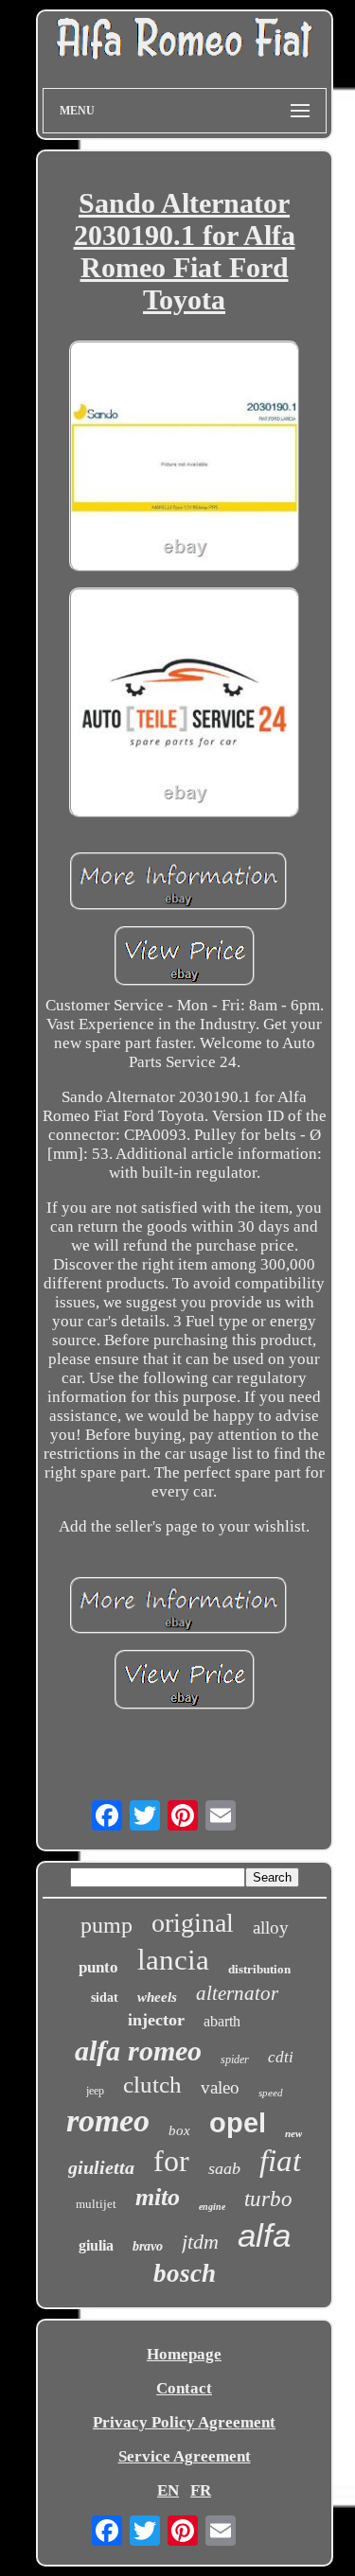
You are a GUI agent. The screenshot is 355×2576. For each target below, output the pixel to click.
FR (201, 2490)
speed (271, 2093)
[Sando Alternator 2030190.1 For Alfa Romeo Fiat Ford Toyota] (185, 458)
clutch (152, 2085)
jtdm (200, 2242)
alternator (237, 1993)
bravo (148, 2246)
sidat (105, 1998)
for (171, 2161)
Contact (184, 2388)
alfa (264, 2235)
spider (235, 2059)
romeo (108, 2120)
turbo (268, 2199)
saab (224, 2168)
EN (168, 2490)
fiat (280, 2161)
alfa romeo (138, 2050)
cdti (281, 2057)
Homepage (184, 2354)
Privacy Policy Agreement (184, 2422)
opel (238, 2123)
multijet (96, 2204)
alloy (271, 1928)
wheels (157, 1997)
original (193, 1923)
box (179, 2130)
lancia (173, 1960)
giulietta (101, 2167)
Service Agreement (185, 2456)
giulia (96, 2245)
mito (158, 2197)
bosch (185, 2273)
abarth (222, 2021)
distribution (259, 1969)
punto (98, 1967)
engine (212, 2207)
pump (106, 1925)
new (293, 2133)
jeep (95, 2091)
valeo (220, 2087)
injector (156, 2020)
